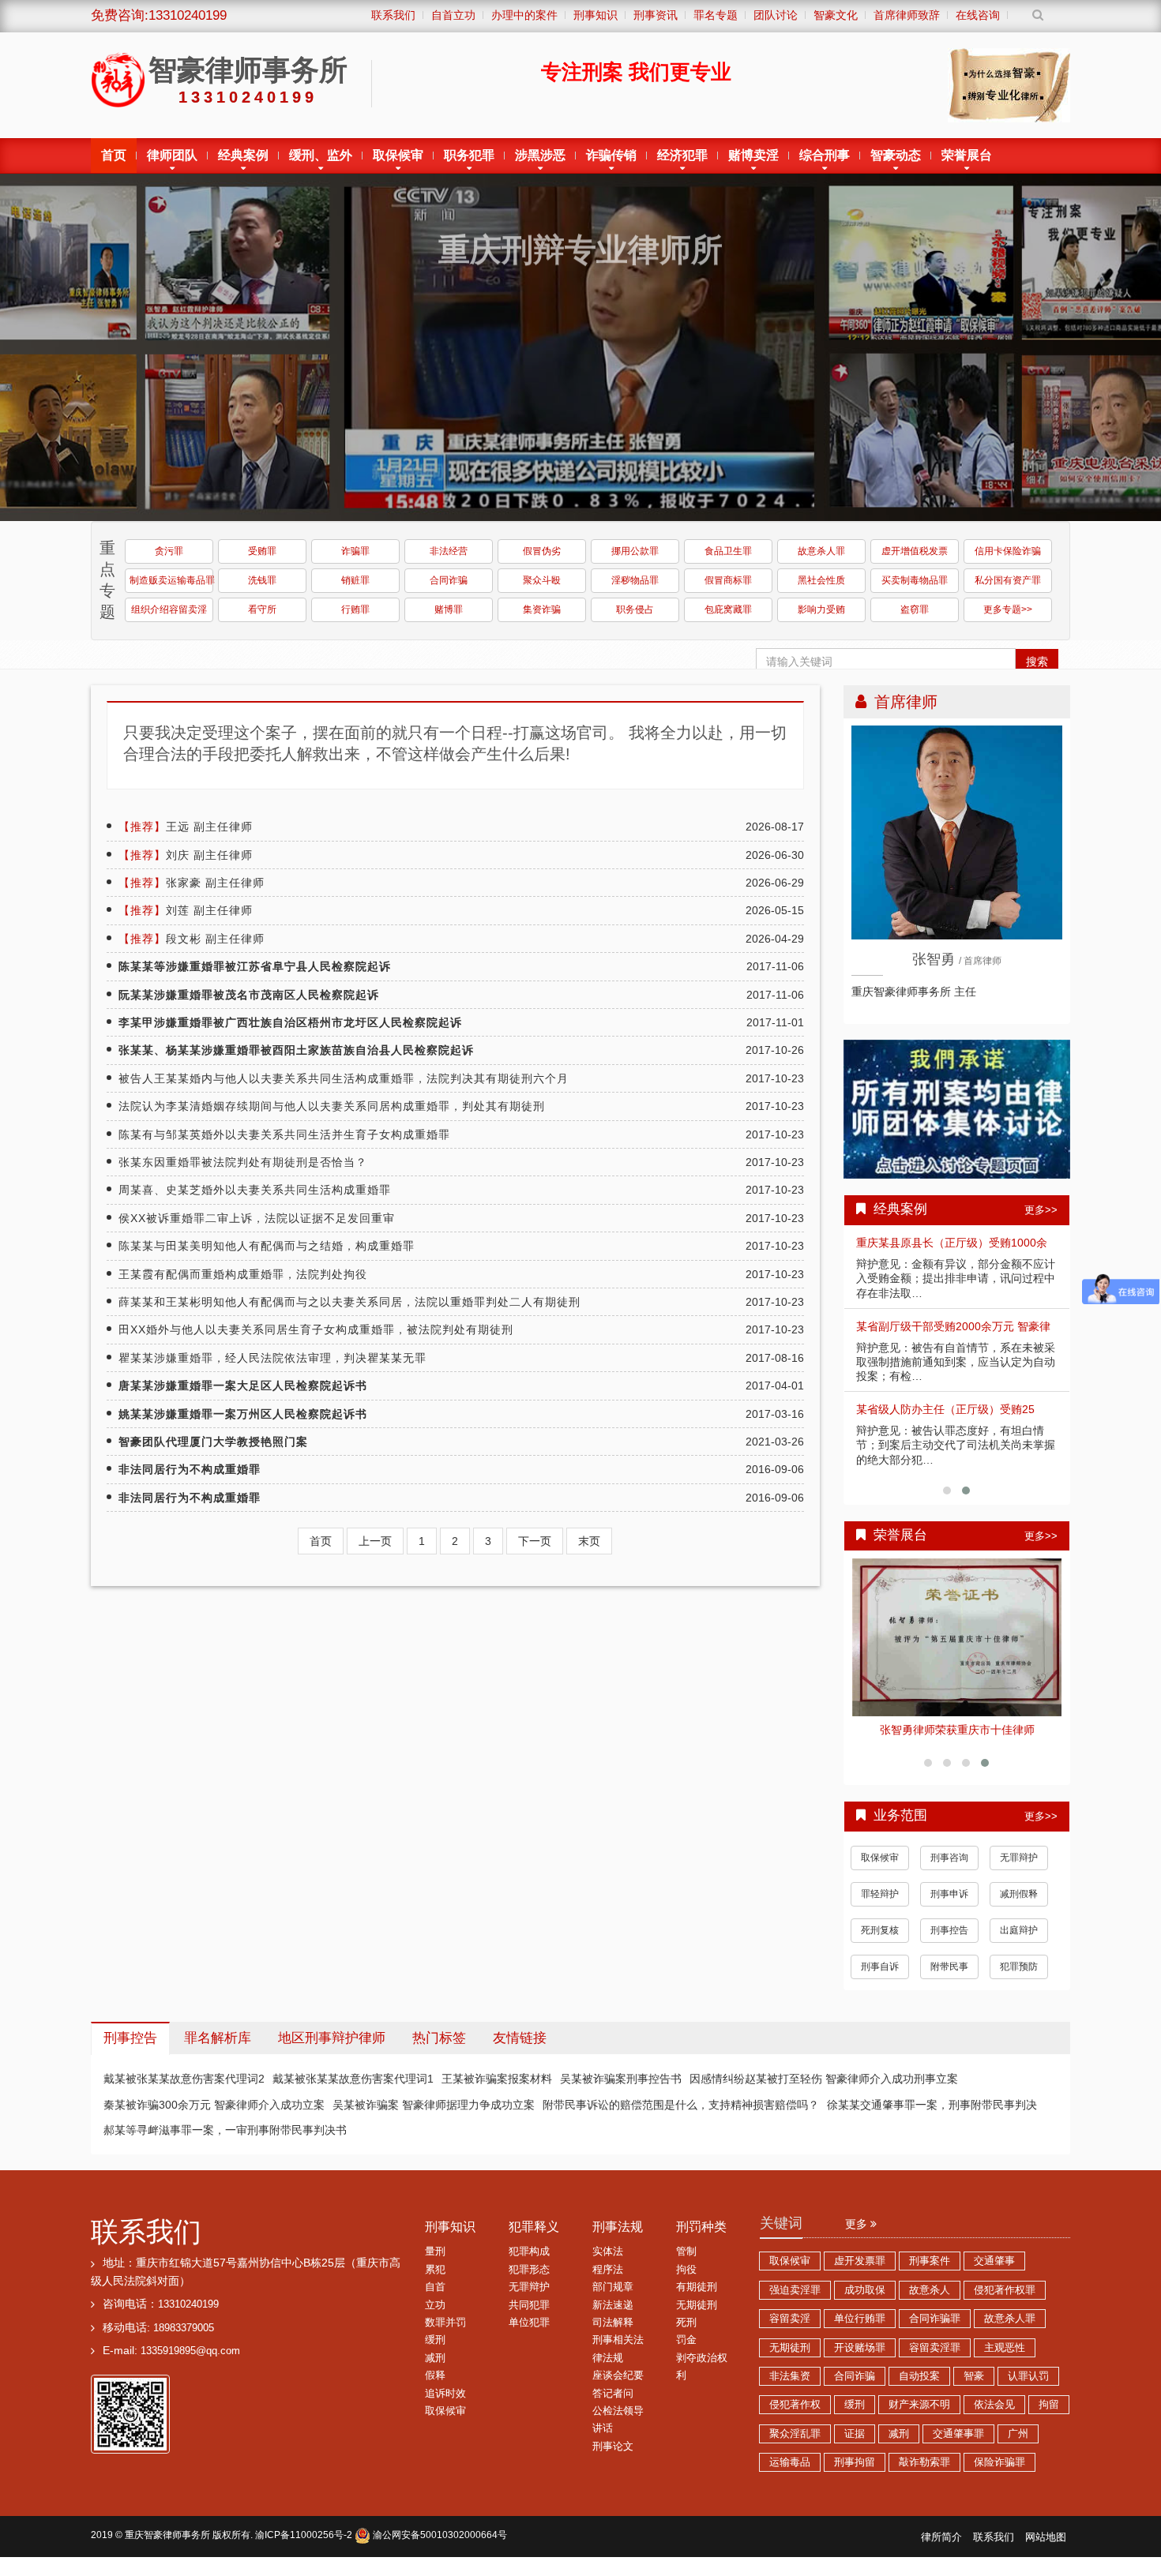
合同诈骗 (449, 580)
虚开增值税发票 (915, 551)
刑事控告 (949, 1930)
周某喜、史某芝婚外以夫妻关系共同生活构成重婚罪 (255, 1190)
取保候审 (398, 155)
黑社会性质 (821, 580)
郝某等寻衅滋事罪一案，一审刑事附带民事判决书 (225, 2130)
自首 (435, 2287)
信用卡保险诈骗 (1008, 551)
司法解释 (613, 2323)
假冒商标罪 (728, 580)
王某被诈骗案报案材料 (497, 2079)
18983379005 (184, 2328)
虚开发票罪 (860, 2261)
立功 (435, 2305)
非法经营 (449, 551)
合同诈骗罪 (935, 2319)
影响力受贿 (821, 609)
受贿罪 (262, 551)
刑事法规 (618, 2227)
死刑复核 (880, 1930)
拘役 (686, 2270)
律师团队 (172, 155)
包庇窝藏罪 (728, 609)
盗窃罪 (915, 609)
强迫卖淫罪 (795, 2290)
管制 (686, 2252)
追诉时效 (445, 2394)
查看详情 (957, 1637)
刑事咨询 (949, 1858)
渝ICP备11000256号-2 (304, 2535)
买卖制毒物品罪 (915, 580)
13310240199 (188, 2304)
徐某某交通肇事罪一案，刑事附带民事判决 (932, 2105)
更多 (858, 2224)
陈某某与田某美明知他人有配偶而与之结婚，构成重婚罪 (267, 1246)
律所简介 (941, 2537)
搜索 (1037, 662)
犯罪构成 (529, 2252)
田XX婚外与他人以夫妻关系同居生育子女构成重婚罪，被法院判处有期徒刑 (316, 1329)
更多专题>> (1008, 609)
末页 (589, 1541)
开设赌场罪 (860, 2348)
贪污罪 (169, 551)
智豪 (974, 2376)
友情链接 (520, 2038)
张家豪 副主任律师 (192, 883)
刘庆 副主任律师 (186, 855)
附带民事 (949, 1967)
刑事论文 (613, 2447)
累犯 (435, 2270)
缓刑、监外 (321, 155)
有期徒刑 (697, 2287)
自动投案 (919, 2376)
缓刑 (435, 2340)
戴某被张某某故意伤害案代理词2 (184, 2079)
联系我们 (146, 2231)
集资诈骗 (542, 609)
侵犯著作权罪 (1005, 2290)
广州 (1018, 2434)
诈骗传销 (611, 155)
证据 (855, 2434)
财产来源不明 (919, 2405)
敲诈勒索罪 (924, 2462)
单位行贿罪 (860, 2319)
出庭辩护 (1019, 1930)
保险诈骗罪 (999, 2462)
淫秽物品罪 (635, 580)
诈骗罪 (355, 551)
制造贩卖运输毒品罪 (171, 580)
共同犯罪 (529, 2305)
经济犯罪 (682, 155)
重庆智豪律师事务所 (167, 2535)
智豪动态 (896, 155)
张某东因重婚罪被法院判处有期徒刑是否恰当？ (243, 1162)
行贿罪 (355, 609)
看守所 (262, 609)
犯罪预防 (1019, 1967)
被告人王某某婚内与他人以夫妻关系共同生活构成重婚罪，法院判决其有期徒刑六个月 (344, 1078)
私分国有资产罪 (1008, 580)
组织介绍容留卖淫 (169, 609)
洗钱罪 (262, 580)
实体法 (608, 2252)
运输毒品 (790, 2462)
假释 (435, 2375)
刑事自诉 (880, 1967)
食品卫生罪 (728, 551)
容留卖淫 (790, 2319)
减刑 (435, 2358)
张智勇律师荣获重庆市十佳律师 (957, 1730)
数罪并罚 (445, 2323)
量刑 (435, 2252)
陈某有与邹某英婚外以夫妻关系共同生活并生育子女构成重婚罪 (284, 1134)
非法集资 (790, 2376)
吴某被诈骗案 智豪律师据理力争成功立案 (434, 2105)
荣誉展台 (967, 155)
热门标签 (439, 2038)
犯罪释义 (534, 2227)
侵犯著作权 (795, 2405)
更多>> (1041, 1210)
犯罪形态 (529, 2270)
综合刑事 (825, 155)
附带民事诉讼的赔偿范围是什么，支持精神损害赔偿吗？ (681, 2105)
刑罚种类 (701, 2227)
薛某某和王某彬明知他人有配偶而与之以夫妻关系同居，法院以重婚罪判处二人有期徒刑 (349, 1302)
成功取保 (865, 2290)
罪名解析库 (218, 2038)
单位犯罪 (529, 2323)
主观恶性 (1005, 2348)
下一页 (535, 1541)
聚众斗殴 (542, 580)
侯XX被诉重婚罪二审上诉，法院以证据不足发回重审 (257, 1218)
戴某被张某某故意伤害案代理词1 (353, 2079)
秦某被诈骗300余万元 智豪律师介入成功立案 (214, 2105)
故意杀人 (930, 2290)
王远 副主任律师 (186, 827)
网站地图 (1046, 2537)
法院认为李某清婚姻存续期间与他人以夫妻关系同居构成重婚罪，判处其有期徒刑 (332, 1106)
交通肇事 (994, 2261)
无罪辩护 (1019, 1858)
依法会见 (994, 2405)
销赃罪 (355, 580)
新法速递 (613, 2305)
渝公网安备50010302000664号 (439, 2535)
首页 (114, 155)
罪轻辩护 (880, 1894)
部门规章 (613, 2287)
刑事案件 (930, 2261)
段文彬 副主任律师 (192, 939)
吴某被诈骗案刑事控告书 (621, 2079)
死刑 (686, 2323)
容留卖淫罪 (935, 2348)
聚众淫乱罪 (795, 2434)
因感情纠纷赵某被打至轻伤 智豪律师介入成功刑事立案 (824, 2079)
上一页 (375, 1541)
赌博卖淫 (753, 155)
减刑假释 (1019, 1894)
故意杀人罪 (821, 551)
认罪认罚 (1028, 2376)
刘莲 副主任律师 (186, 910)
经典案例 (243, 155)
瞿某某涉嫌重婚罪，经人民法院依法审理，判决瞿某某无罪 (272, 1358)
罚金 (686, 2340)
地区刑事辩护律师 (332, 2038)
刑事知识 (450, 2227)
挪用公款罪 (635, 551)
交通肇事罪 (958, 2434)
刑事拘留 (855, 2462)
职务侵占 (635, 609)
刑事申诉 (949, 1894)
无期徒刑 (697, 2305)
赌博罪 (449, 609)
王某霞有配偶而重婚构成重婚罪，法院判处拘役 (243, 1274)
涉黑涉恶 (540, 155)
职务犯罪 (469, 155)
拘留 (1049, 2405)
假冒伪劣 (542, 551)
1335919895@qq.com (190, 2351)
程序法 (608, 2270)
